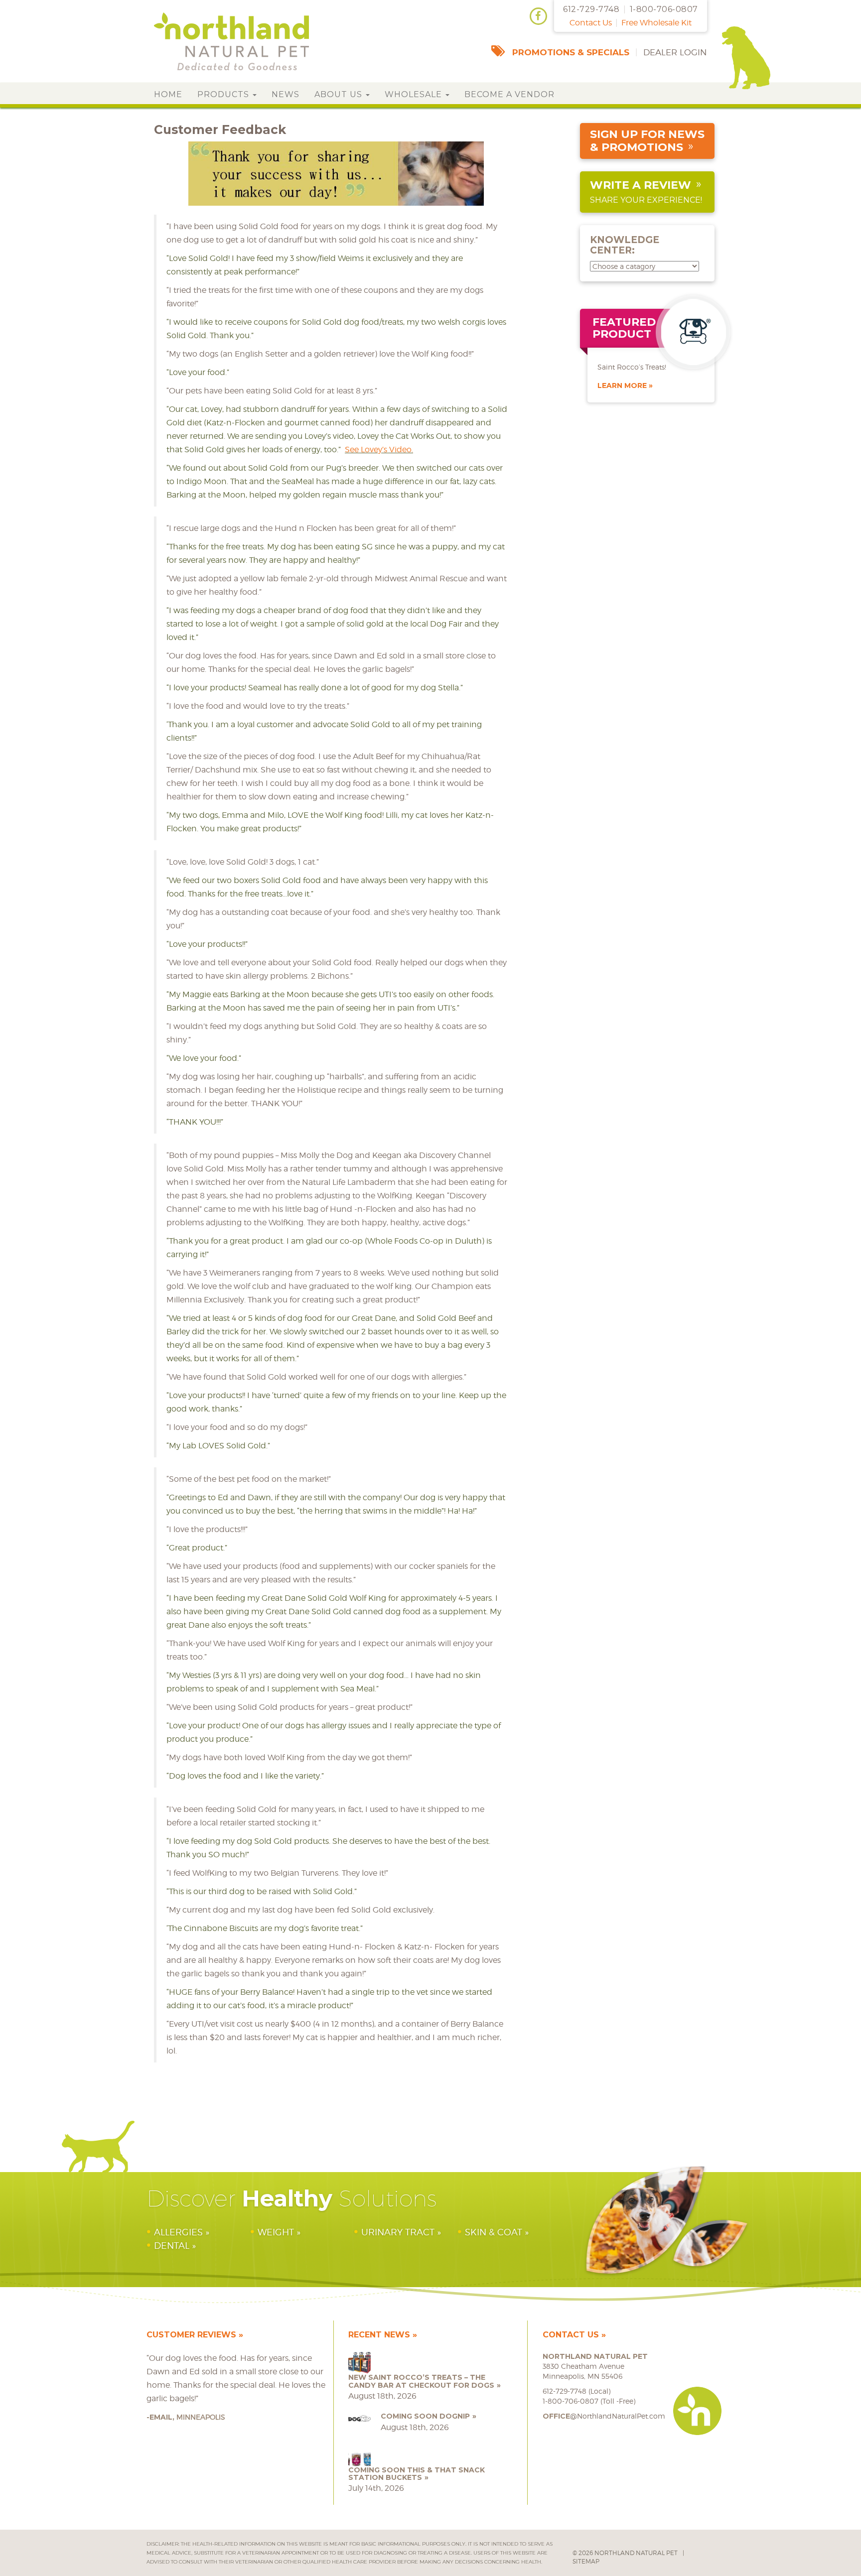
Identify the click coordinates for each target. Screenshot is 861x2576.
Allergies (178, 2232)
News (286, 94)
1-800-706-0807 (664, 9)
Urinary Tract (398, 2232)
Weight (276, 2232)
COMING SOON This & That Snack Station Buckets (417, 2474)
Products (224, 94)
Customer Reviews (191, 2335)
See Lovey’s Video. (379, 450)
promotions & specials (571, 52)
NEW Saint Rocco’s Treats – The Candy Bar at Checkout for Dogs (421, 2381)
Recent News (379, 2335)
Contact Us (591, 23)
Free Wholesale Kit (656, 23)
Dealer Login (675, 52)
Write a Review (641, 185)
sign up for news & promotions (647, 141)
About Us (340, 94)
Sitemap (586, 2561)
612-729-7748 (591, 9)
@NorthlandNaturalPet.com (604, 2416)
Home (168, 94)
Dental (172, 2246)
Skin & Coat (494, 2232)
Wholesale (415, 94)
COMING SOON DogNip (425, 2416)
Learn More (622, 386)
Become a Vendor (509, 94)
